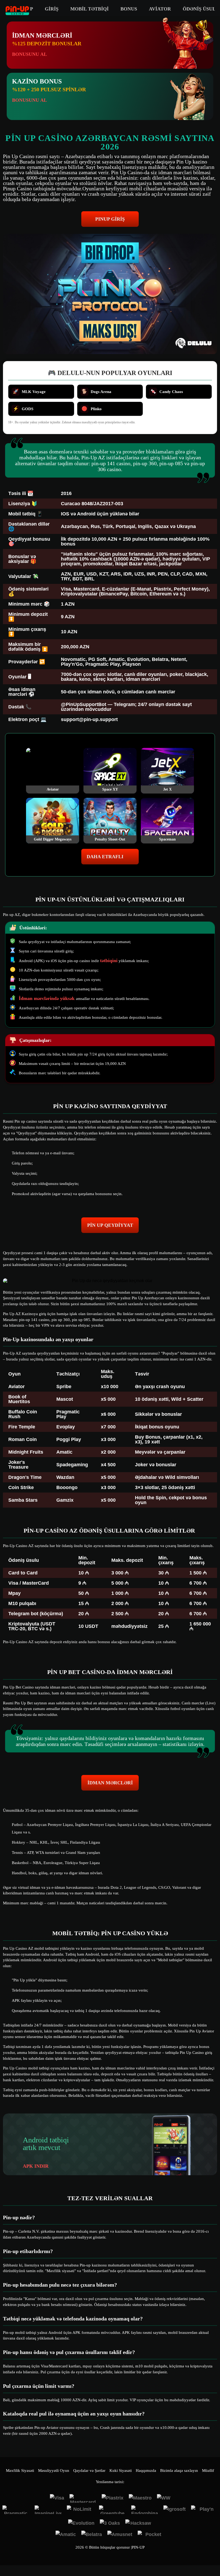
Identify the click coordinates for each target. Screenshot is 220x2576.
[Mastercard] (83, 2498)
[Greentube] (112, 2510)
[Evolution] (81, 2524)
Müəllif (208, 2471)
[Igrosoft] (175, 2510)
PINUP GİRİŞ (110, 219)
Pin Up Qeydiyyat (110, 1225)
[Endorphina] (145, 2510)
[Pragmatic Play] (16, 2510)
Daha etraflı (105, 857)
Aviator (160, 9)
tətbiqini (109, 960)
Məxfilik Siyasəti (20, 2471)
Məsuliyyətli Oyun (54, 2471)
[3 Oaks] (110, 2524)
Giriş (52, 9)
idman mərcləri (110, 1783)
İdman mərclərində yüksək (47, 998)
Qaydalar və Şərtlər (89, 2471)
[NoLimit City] (80, 2510)
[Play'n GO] (204, 2510)
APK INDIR (36, 2166)
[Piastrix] (113, 2498)
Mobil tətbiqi (89, 9)
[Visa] (57, 2498)
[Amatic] (66, 2535)
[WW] (164, 2498)
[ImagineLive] (48, 2510)
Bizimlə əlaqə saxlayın (179, 2471)
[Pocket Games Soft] (151, 2535)
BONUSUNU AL (30, 54)
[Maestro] (140, 2498)
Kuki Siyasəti (121, 2471)
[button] (211, 2556)
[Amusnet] (120, 2535)
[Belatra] (92, 2535)
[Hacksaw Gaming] (139, 2524)
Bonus (129, 9)
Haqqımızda (146, 2471)
